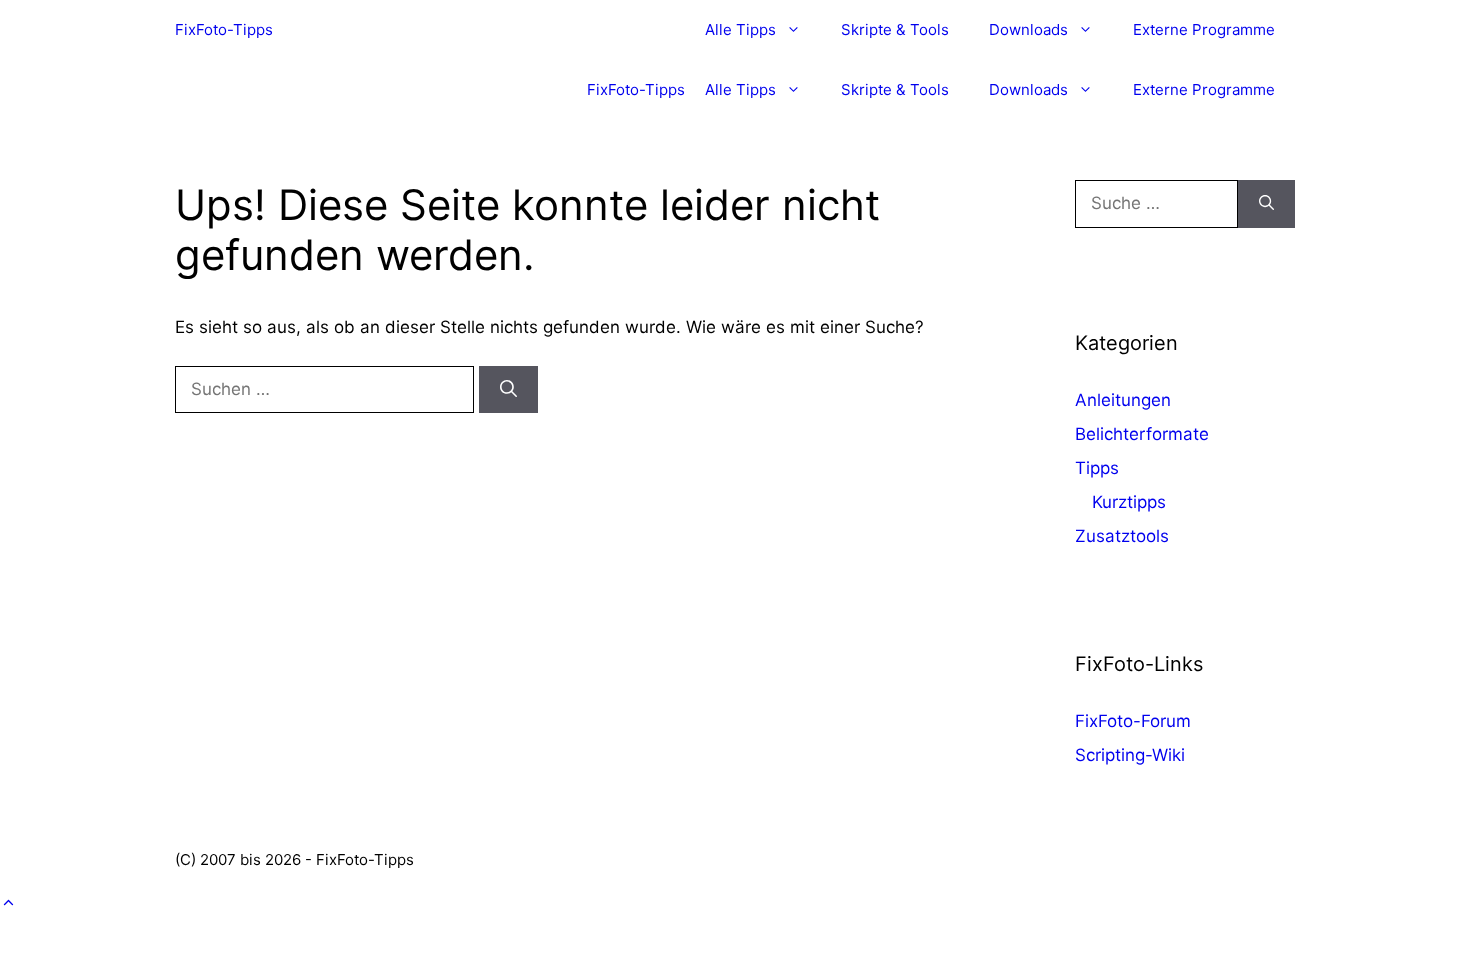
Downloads (1028, 29)
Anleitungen (1123, 400)
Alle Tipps (740, 29)
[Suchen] (508, 390)
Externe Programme (1204, 29)
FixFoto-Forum (1133, 721)
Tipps (1097, 468)
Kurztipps (1129, 502)
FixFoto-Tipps (224, 29)
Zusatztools (1122, 536)
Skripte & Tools (895, 29)
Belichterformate (1142, 434)
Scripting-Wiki (1130, 755)
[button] (8, 903)
